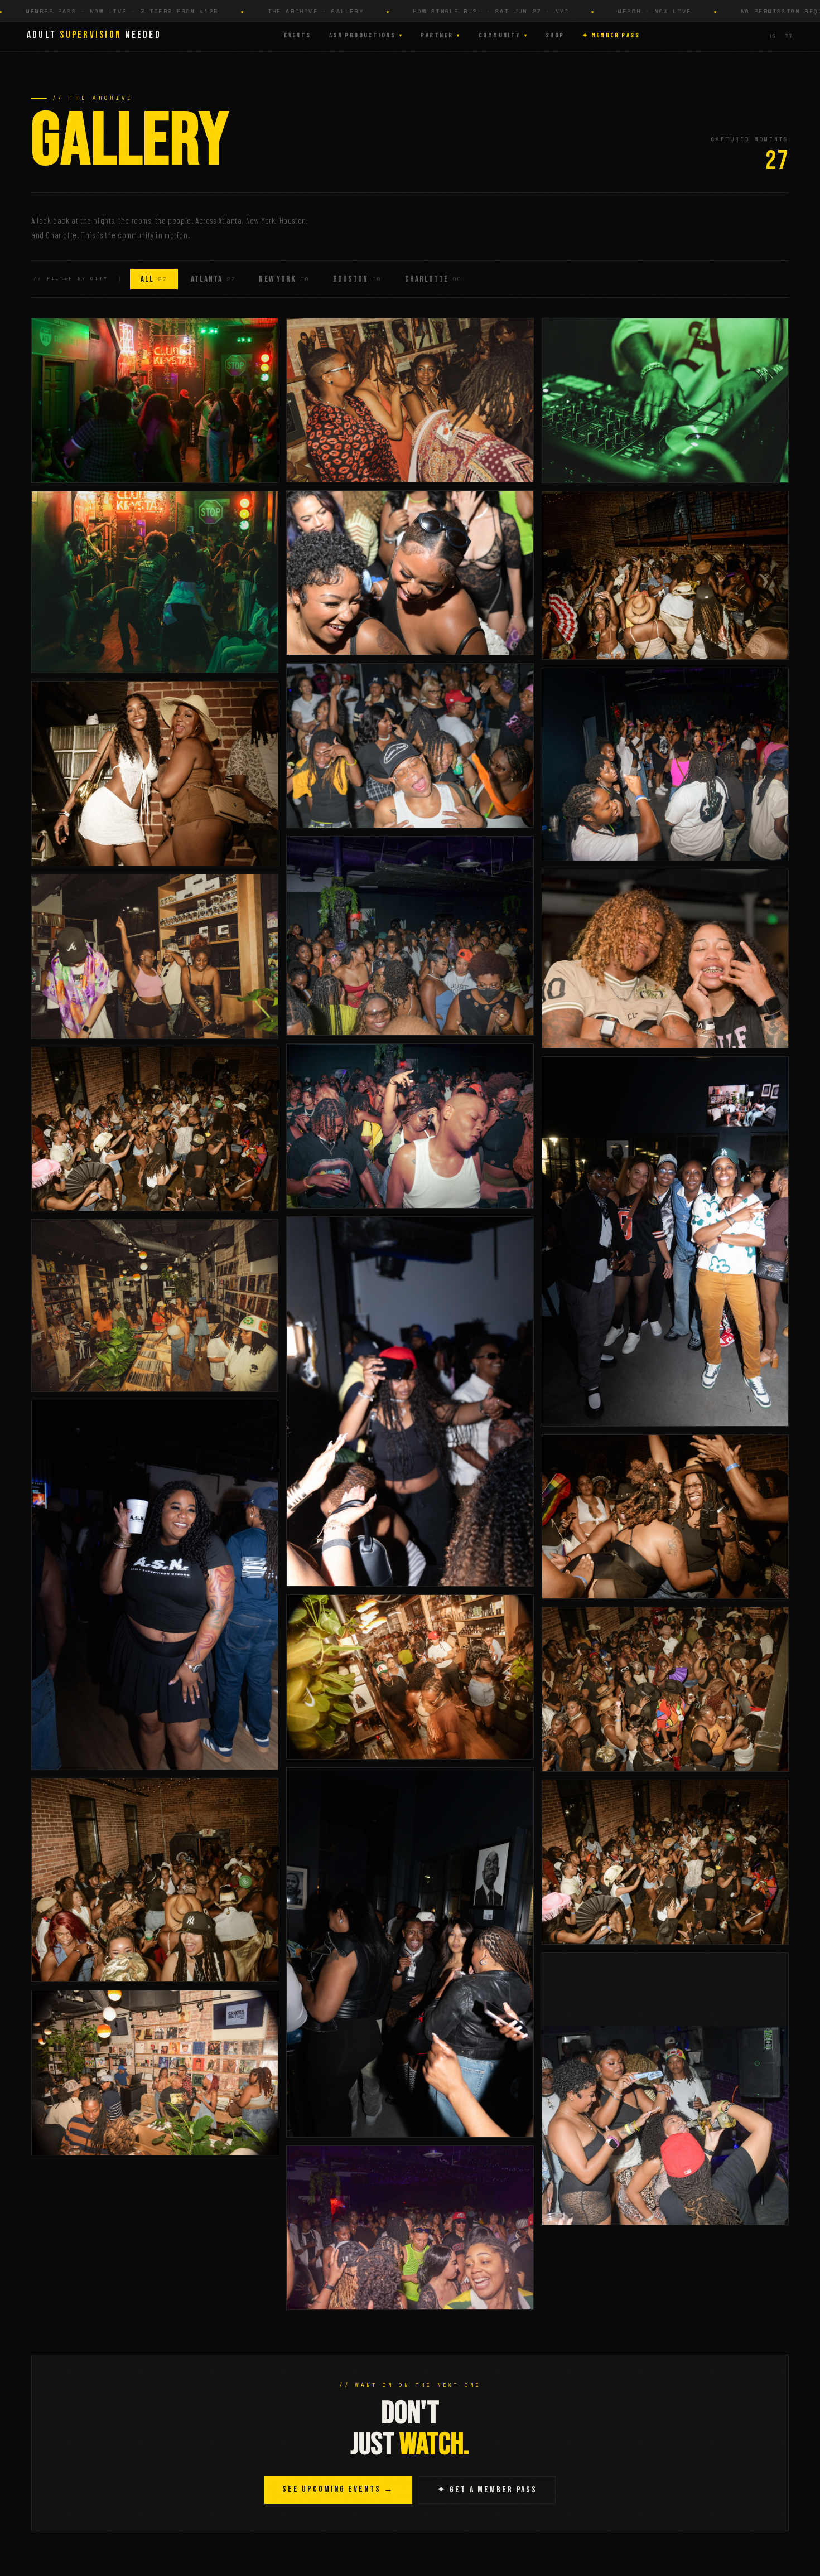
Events (298, 35)
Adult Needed (94, 35)
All (154, 279)
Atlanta (213, 279)
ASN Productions (366, 35)
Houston (357, 279)
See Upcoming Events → (338, 2489)
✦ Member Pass (611, 35)
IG (773, 36)
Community (503, 35)
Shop (555, 35)
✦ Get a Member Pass (487, 2490)
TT (789, 36)
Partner (440, 35)
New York (284, 279)
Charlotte (433, 279)
